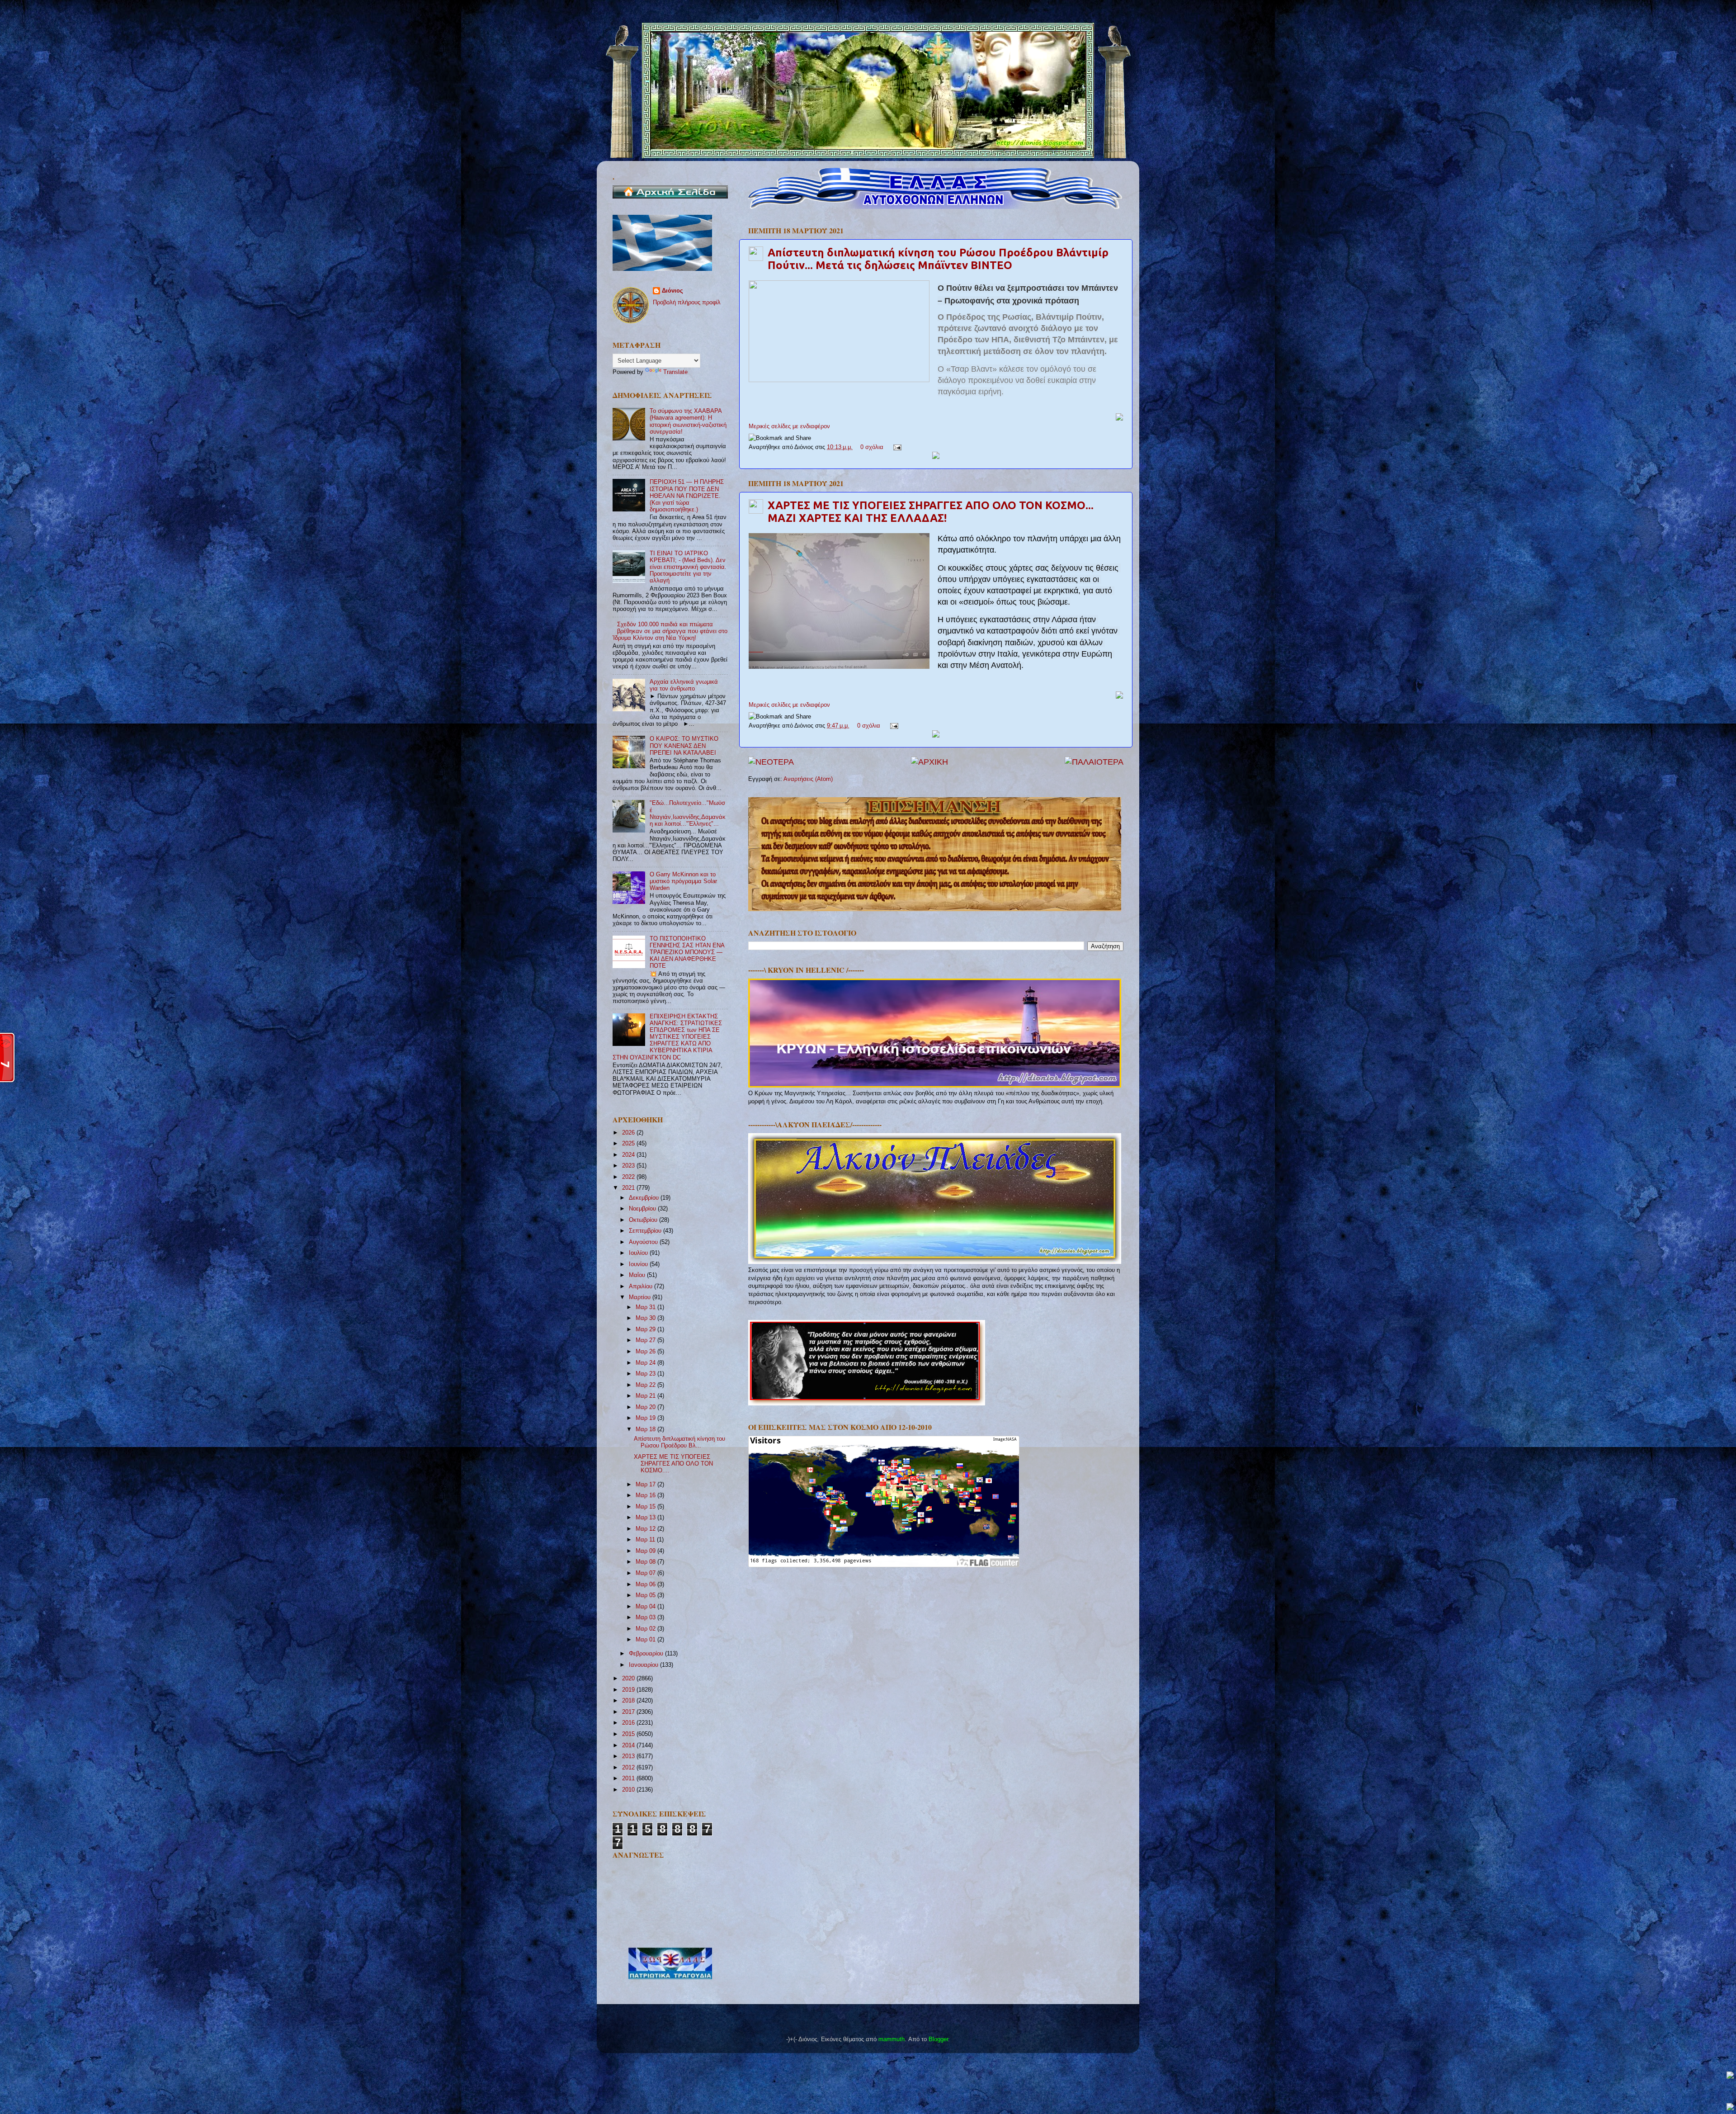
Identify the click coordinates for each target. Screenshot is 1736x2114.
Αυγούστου (644, 1242)
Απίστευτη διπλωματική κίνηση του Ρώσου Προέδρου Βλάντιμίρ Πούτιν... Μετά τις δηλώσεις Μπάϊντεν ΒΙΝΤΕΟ (938, 259)
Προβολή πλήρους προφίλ (687, 303)
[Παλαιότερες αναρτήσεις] (1094, 762)
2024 (629, 1155)
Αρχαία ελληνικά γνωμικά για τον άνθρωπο (684, 685)
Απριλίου (642, 1286)
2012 (629, 1768)
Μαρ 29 (646, 1329)
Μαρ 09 (646, 1551)
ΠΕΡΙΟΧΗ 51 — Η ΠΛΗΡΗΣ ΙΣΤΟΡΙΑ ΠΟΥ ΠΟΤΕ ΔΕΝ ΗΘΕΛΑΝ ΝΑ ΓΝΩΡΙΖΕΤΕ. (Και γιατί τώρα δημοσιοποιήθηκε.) (687, 496)
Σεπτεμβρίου (646, 1231)
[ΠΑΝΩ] (1730, 2076)
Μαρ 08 (646, 1562)
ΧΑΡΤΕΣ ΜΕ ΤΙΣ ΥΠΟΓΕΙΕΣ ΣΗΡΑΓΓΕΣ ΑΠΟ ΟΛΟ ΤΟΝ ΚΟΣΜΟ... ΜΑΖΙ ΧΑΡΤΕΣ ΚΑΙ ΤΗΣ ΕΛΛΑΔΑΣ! (931, 512)
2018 (629, 1701)
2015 (629, 1734)
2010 (629, 1790)
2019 (629, 1690)
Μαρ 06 (646, 1584)
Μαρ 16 (646, 1495)
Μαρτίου (641, 1297)
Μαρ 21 (646, 1396)
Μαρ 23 (646, 1374)
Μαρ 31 (646, 1307)
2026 (629, 1133)
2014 (629, 1745)
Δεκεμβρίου (645, 1198)
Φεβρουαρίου (647, 1654)
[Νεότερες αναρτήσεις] (771, 762)
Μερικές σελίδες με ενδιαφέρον (789, 426)
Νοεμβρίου (643, 1209)
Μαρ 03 (646, 1617)
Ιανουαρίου (644, 1665)
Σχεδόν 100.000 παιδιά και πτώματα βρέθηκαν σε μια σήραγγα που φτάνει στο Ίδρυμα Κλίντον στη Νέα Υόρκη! (670, 631)
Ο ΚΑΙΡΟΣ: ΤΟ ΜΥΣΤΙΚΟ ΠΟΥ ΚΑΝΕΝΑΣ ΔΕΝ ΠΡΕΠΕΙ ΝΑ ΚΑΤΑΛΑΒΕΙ (684, 746)
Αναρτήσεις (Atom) (808, 779)
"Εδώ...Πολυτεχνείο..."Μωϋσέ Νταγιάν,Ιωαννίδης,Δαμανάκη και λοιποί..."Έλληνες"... (688, 813)
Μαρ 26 (646, 1352)
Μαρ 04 (646, 1607)
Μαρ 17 (646, 1485)
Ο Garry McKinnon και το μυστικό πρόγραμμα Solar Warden (683, 881)
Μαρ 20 (646, 1407)
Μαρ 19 (646, 1418)
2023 (629, 1166)
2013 (629, 1756)
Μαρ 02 (646, 1629)
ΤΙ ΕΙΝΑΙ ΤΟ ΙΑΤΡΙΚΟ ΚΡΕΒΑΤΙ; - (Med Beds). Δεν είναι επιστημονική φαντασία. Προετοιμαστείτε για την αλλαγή (688, 567)
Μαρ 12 (646, 1529)
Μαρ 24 (646, 1363)
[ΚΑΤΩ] (1730, 2107)
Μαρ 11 (646, 1540)
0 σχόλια (872, 447)
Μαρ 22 (646, 1385)
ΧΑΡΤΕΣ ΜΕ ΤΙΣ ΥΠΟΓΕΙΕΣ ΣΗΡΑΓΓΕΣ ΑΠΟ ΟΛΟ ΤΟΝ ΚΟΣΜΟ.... (673, 1464)
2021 (629, 1188)
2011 (629, 1778)
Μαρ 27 (646, 1340)
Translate (675, 372)
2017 (629, 1712)
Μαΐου (638, 1275)
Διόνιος (672, 291)
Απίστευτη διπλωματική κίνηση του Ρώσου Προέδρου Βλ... (679, 1442)
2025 (629, 1144)
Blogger (938, 2039)
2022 (629, 1177)
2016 (629, 1723)
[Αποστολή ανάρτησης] (896, 447)
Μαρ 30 (646, 1318)
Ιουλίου (639, 1253)
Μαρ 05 (646, 1595)
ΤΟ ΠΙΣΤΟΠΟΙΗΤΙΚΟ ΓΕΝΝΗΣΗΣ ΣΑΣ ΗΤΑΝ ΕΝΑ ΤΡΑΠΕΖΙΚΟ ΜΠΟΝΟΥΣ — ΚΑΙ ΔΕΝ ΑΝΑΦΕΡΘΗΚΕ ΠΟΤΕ (687, 952)
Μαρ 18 (646, 1429)
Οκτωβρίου (644, 1220)
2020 (629, 1679)
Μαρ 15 (646, 1507)
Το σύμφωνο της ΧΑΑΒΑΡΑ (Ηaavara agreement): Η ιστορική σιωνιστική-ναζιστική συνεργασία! (688, 421)
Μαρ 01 (646, 1640)
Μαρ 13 (646, 1518)
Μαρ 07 (646, 1573)
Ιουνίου (639, 1264)
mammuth (892, 2039)
